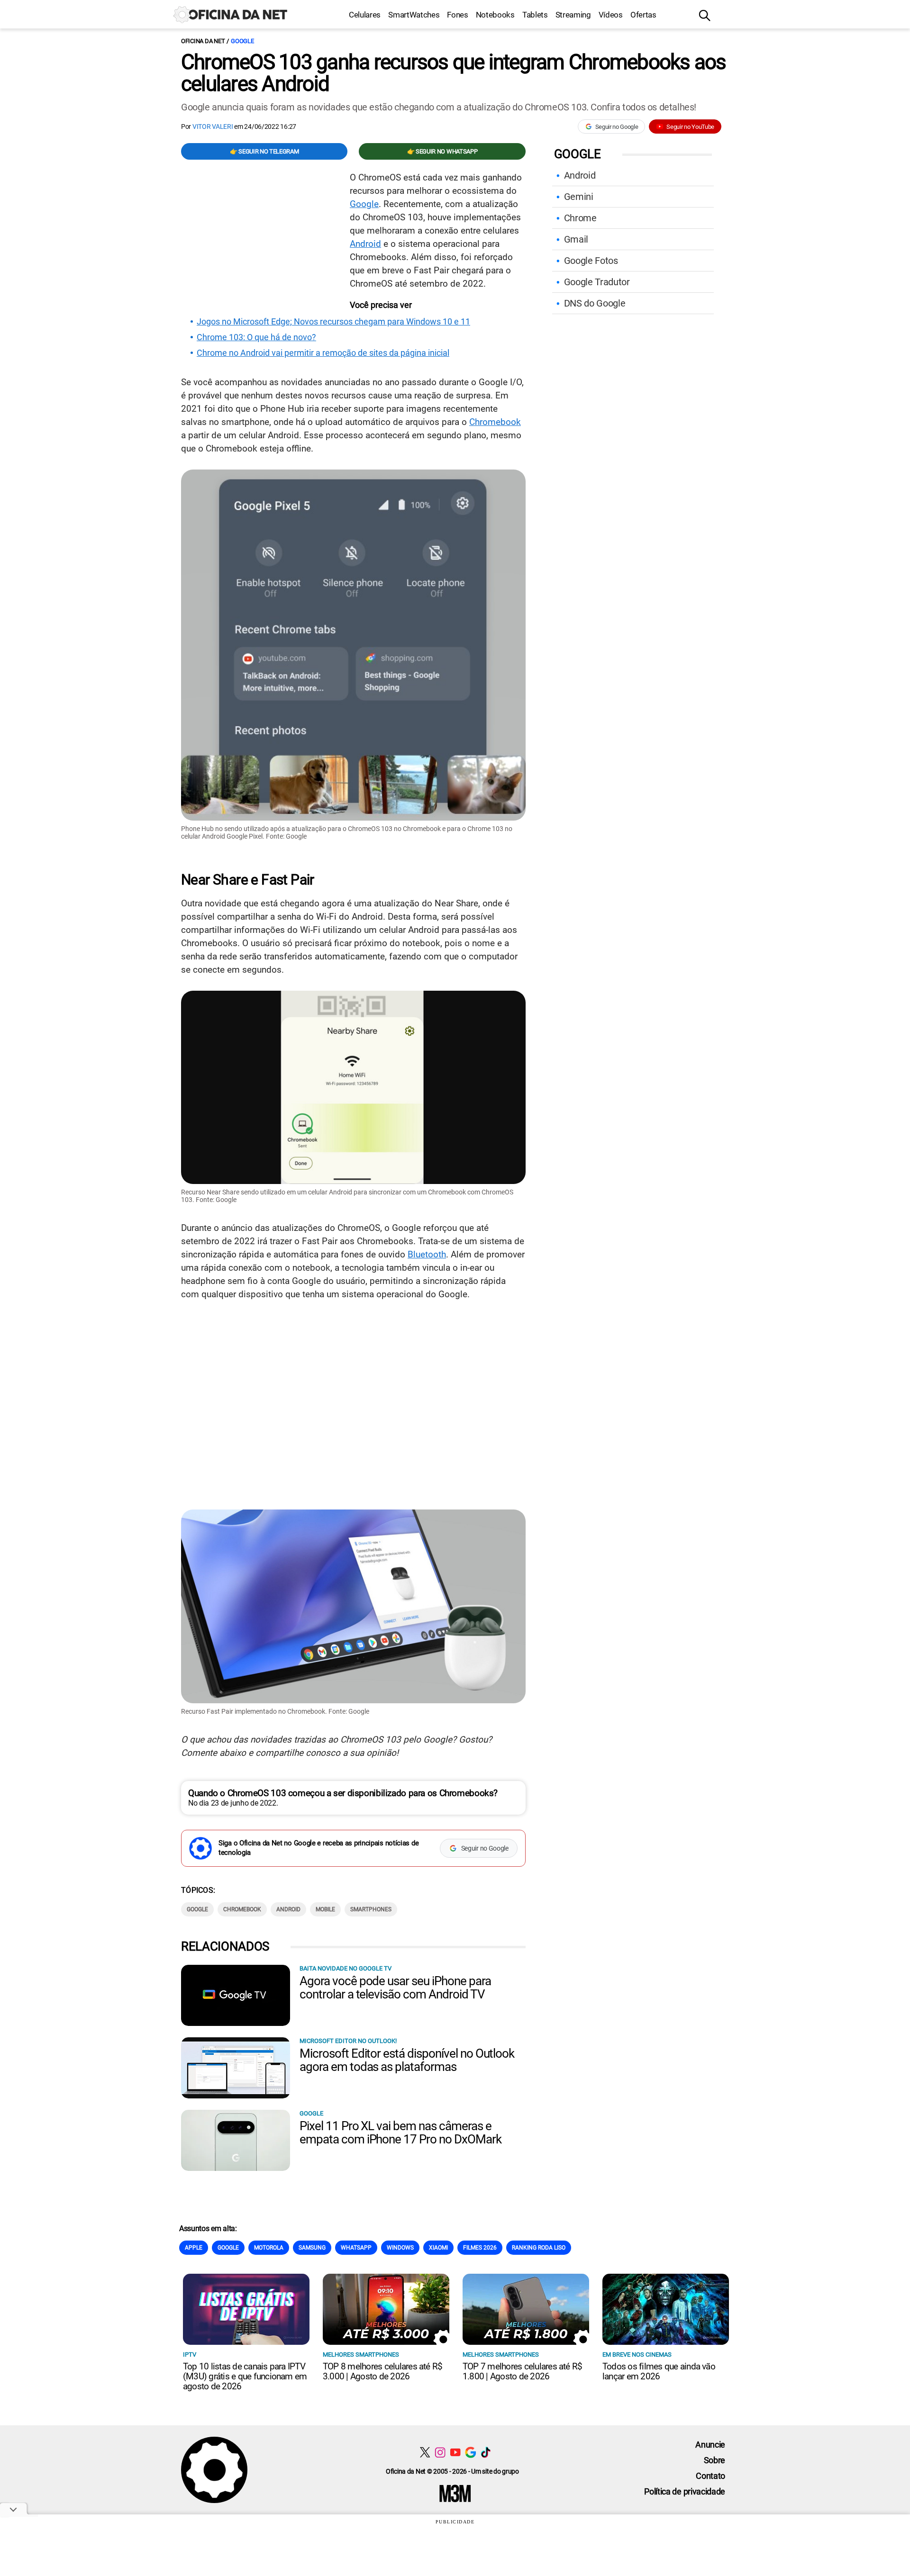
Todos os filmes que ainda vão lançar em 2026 (659, 2371)
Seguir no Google (617, 127)
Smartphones (371, 1909)
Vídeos (611, 15)
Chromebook (495, 422)
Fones (457, 15)
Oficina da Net (203, 41)
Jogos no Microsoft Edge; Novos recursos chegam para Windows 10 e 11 (333, 322)
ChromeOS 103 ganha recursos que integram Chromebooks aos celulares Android (453, 73)
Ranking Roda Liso (539, 2248)
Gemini (579, 197)
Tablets (535, 15)
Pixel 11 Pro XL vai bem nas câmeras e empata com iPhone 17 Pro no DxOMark (400, 2133)
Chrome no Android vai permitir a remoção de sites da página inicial (323, 353)
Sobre (714, 2460)
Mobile (325, 1909)
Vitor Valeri (213, 127)
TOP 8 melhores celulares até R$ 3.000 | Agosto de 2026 (382, 2371)
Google (242, 41)
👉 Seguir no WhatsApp (442, 151)
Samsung (312, 2248)
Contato (710, 2476)
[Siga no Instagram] (440, 2452)
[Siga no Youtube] (455, 2452)
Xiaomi (438, 2248)
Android (365, 244)
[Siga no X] (425, 2452)
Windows (400, 2248)
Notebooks (495, 15)
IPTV (190, 2355)
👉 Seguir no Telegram (264, 151)
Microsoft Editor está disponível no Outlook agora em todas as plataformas (407, 2060)
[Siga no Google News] (470, 2452)
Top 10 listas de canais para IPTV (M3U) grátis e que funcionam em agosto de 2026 (245, 2376)
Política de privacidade (685, 2491)
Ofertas (643, 15)
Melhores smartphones (361, 2355)
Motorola (269, 2248)
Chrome (580, 218)
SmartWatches (414, 15)
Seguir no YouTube (690, 127)
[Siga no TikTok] (486, 2452)
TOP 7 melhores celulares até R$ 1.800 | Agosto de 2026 (522, 2371)
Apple (194, 2248)
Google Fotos (591, 261)
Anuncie (710, 2445)
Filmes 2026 (480, 2248)
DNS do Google (595, 303)
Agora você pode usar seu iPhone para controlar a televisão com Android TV (395, 1988)
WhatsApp (356, 2248)
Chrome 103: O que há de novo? (256, 337)
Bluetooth (427, 1254)
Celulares (365, 15)
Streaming (573, 15)
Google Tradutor (597, 282)
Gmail (576, 239)
